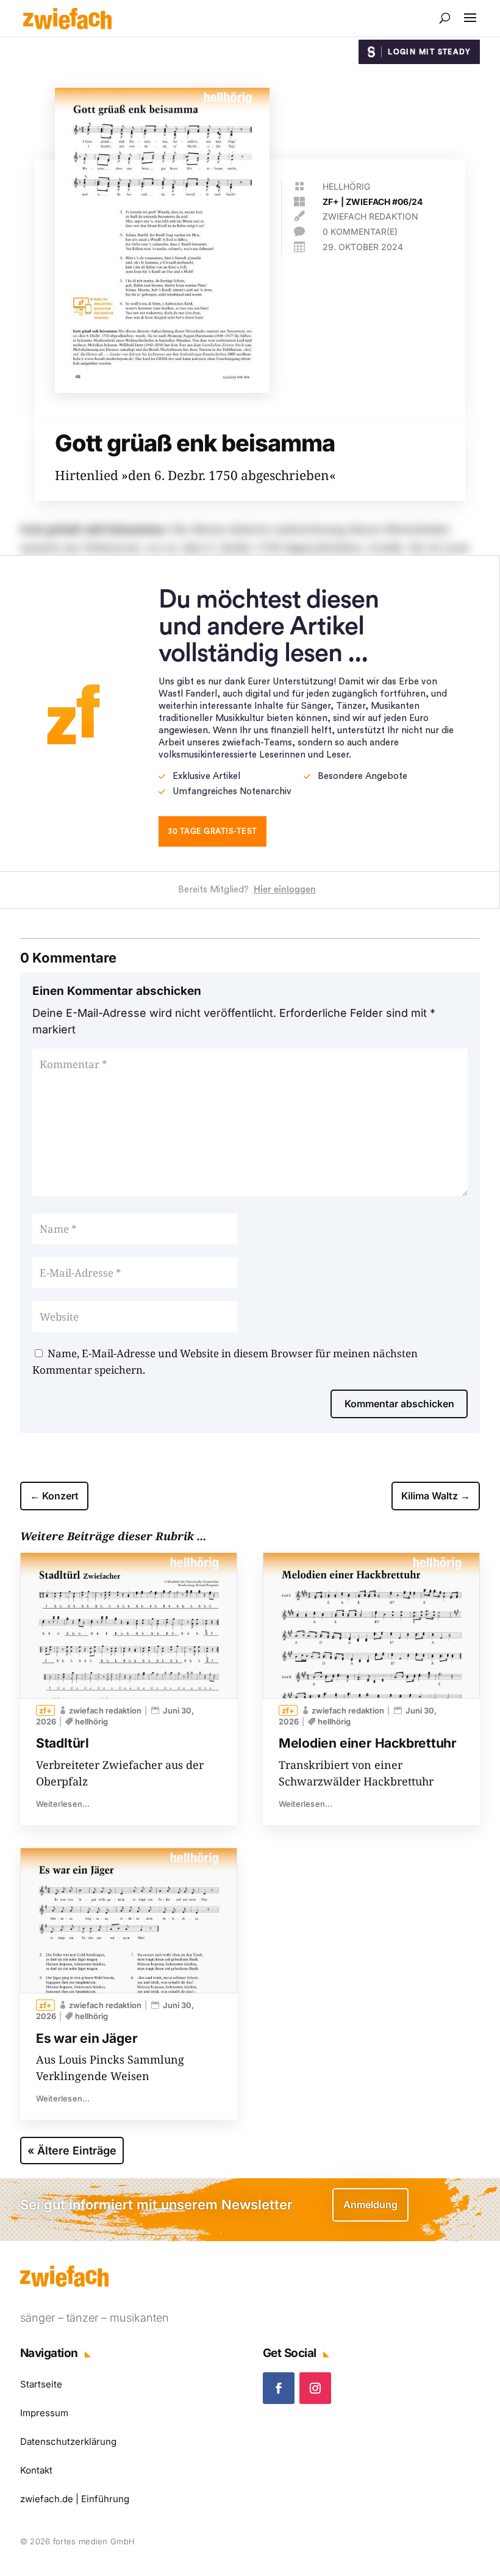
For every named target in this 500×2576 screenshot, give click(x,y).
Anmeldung (370, 2205)
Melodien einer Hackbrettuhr (368, 1743)
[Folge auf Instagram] (315, 2388)
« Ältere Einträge (72, 2151)
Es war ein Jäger (87, 2038)
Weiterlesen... (63, 1804)
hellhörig (346, 186)
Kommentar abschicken (399, 1404)
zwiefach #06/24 (384, 202)
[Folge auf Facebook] (279, 2388)
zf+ (331, 202)
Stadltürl (62, 1743)
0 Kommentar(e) (360, 231)
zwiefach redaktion (370, 216)
